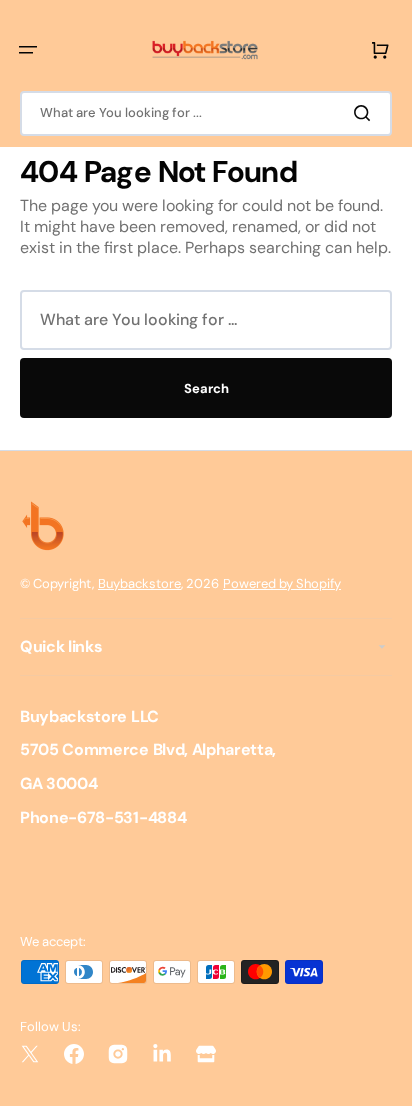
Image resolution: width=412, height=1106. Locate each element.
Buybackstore (139, 583)
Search (206, 388)
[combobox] (206, 113)
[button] (28, 50)
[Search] (366, 113)
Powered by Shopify (282, 583)
